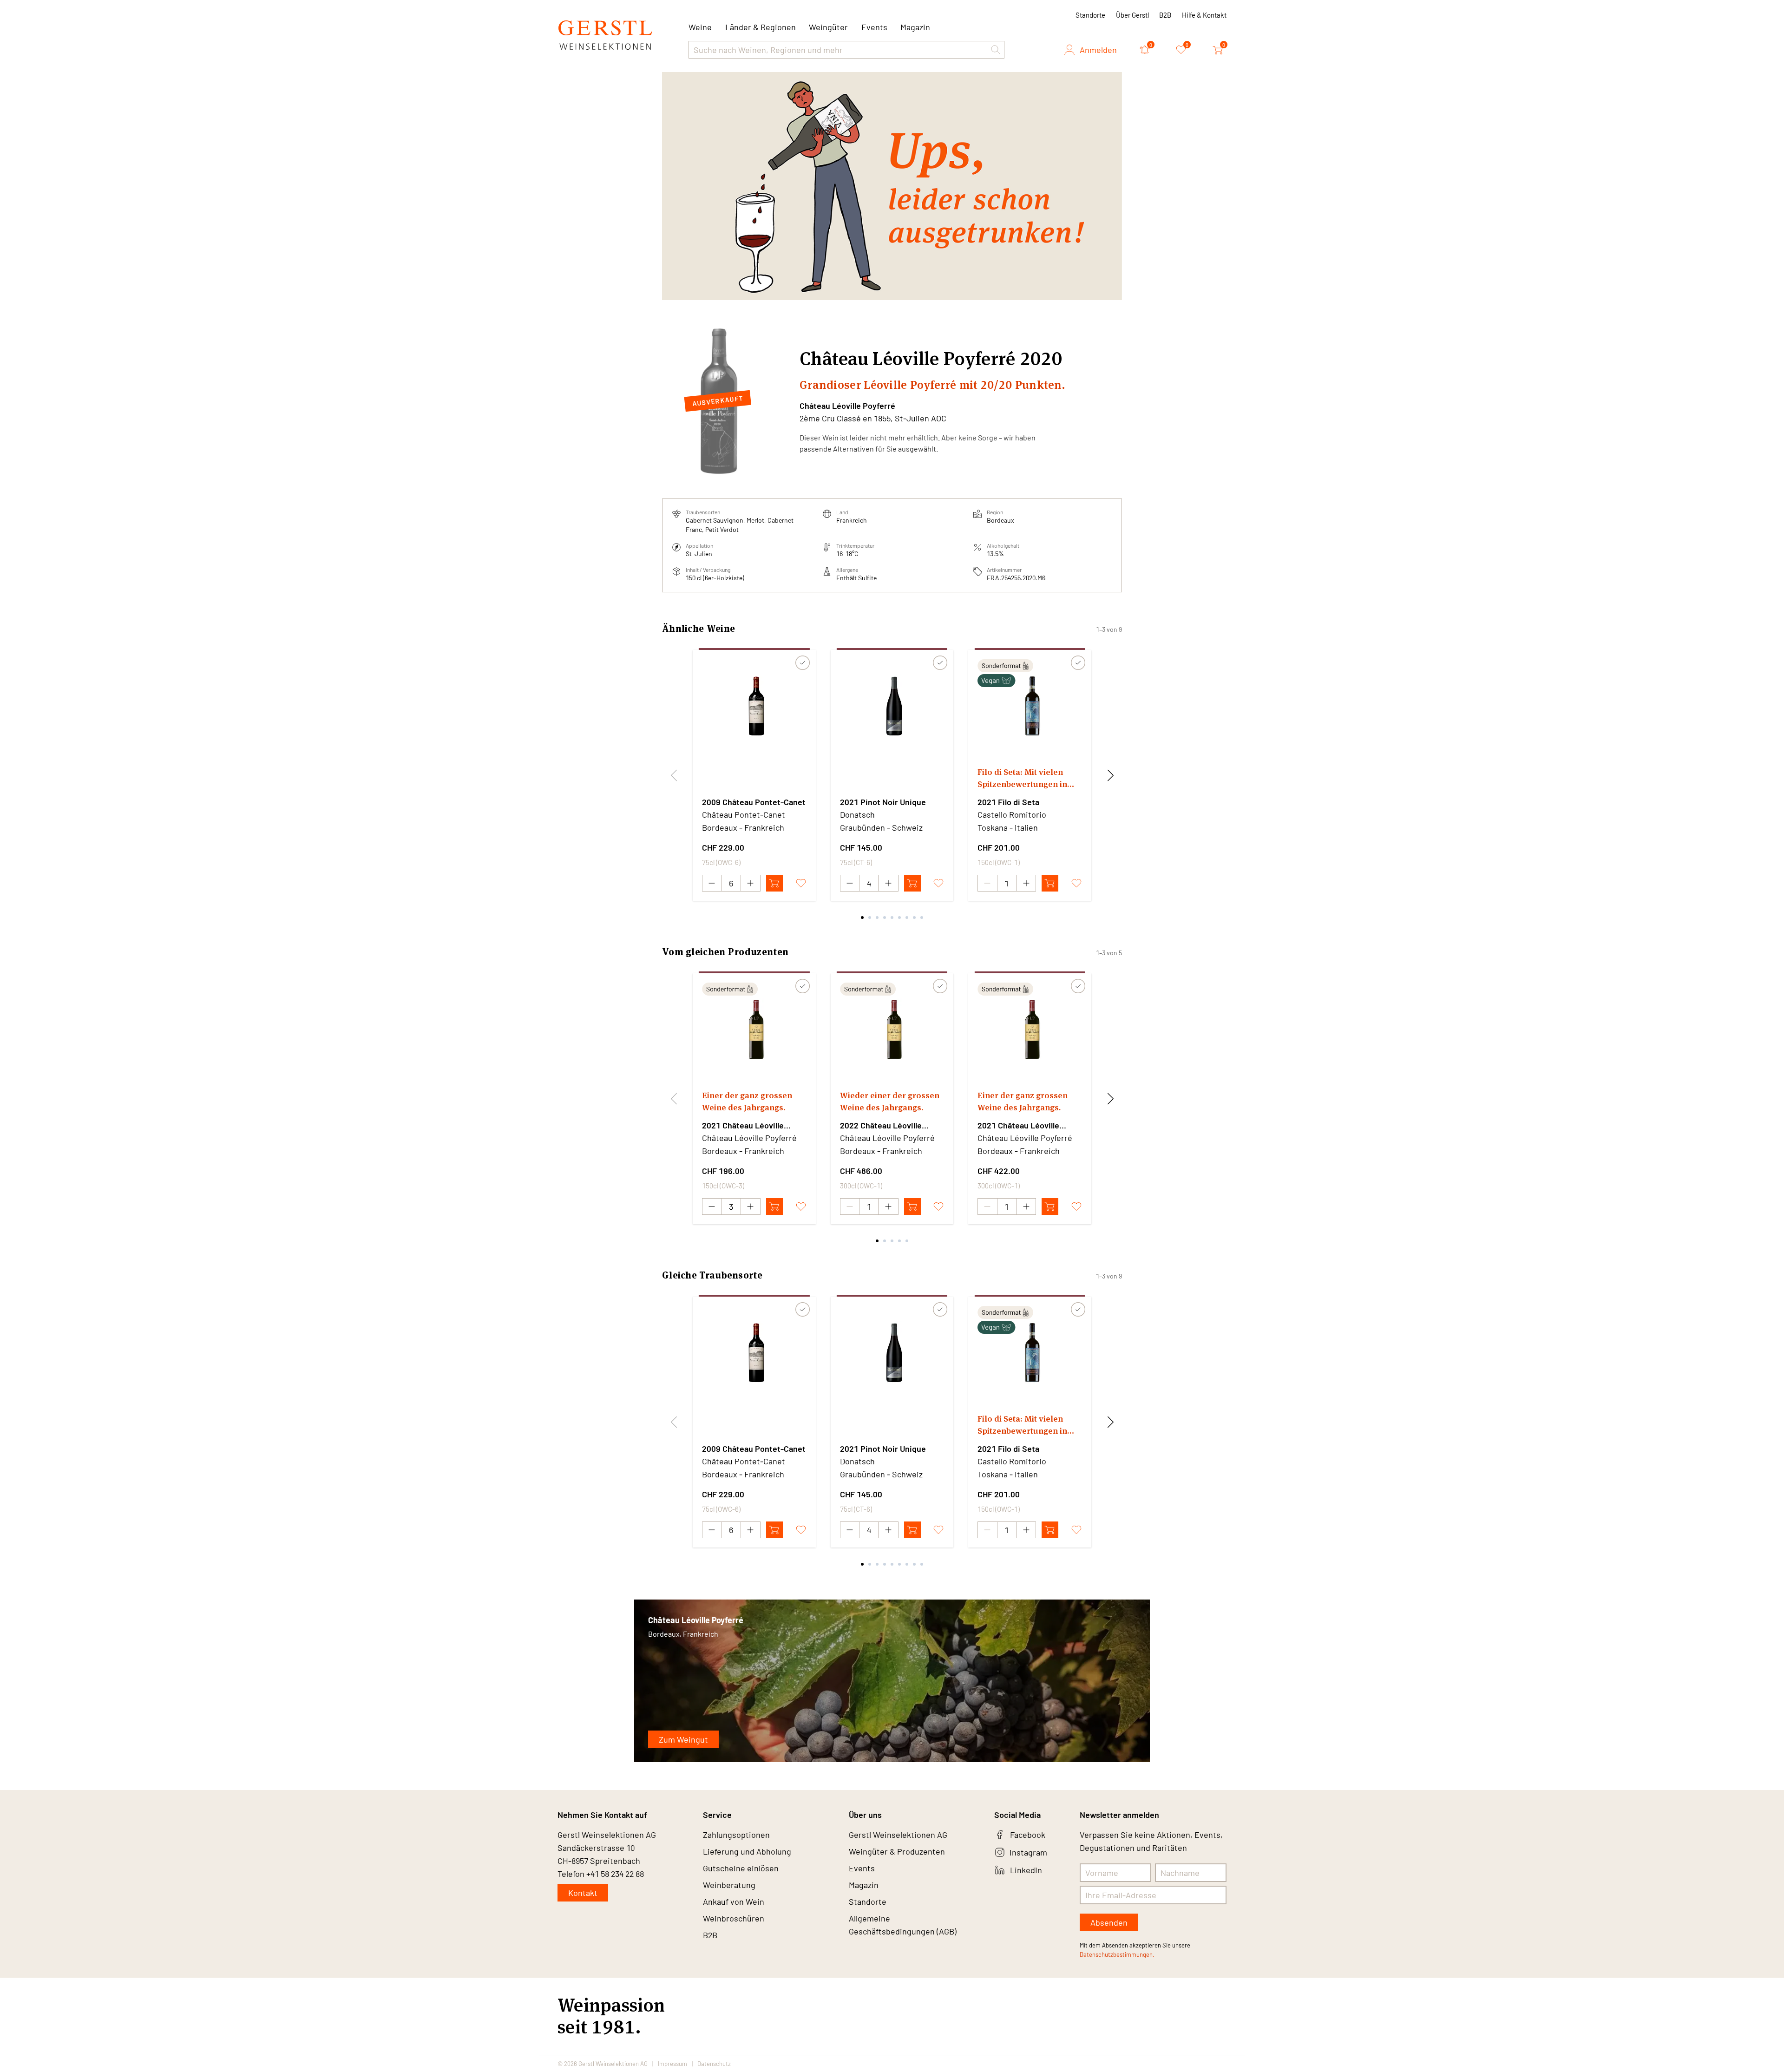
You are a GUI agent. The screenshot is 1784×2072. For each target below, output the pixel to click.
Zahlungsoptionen (736, 1835)
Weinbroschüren (734, 1918)
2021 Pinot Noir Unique (883, 802)
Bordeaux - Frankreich (743, 827)
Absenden (1109, 1922)
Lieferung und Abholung (747, 1851)
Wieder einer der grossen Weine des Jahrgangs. (890, 1101)
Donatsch (857, 814)
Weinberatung (729, 1885)
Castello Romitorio (1012, 814)
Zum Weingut (683, 1739)
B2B (1165, 15)
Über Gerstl (1132, 15)
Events (874, 27)
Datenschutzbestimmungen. (1117, 1954)
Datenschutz (714, 2064)
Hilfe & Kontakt (1204, 15)
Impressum (672, 2064)
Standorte (1090, 15)
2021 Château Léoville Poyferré (743, 1126)
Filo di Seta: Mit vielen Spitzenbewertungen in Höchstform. (1022, 778)
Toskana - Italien (1008, 827)
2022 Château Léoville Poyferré (881, 1126)
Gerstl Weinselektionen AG (898, 1835)
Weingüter (828, 27)
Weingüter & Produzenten (897, 1851)
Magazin (915, 27)
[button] (996, 50)
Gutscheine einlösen (741, 1868)
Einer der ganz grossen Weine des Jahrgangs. (747, 1101)
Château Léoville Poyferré (847, 406)
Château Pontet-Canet (744, 814)
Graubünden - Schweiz (881, 827)
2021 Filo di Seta (1008, 802)
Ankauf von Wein (734, 1902)
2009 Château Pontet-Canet (754, 802)
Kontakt (583, 1893)
